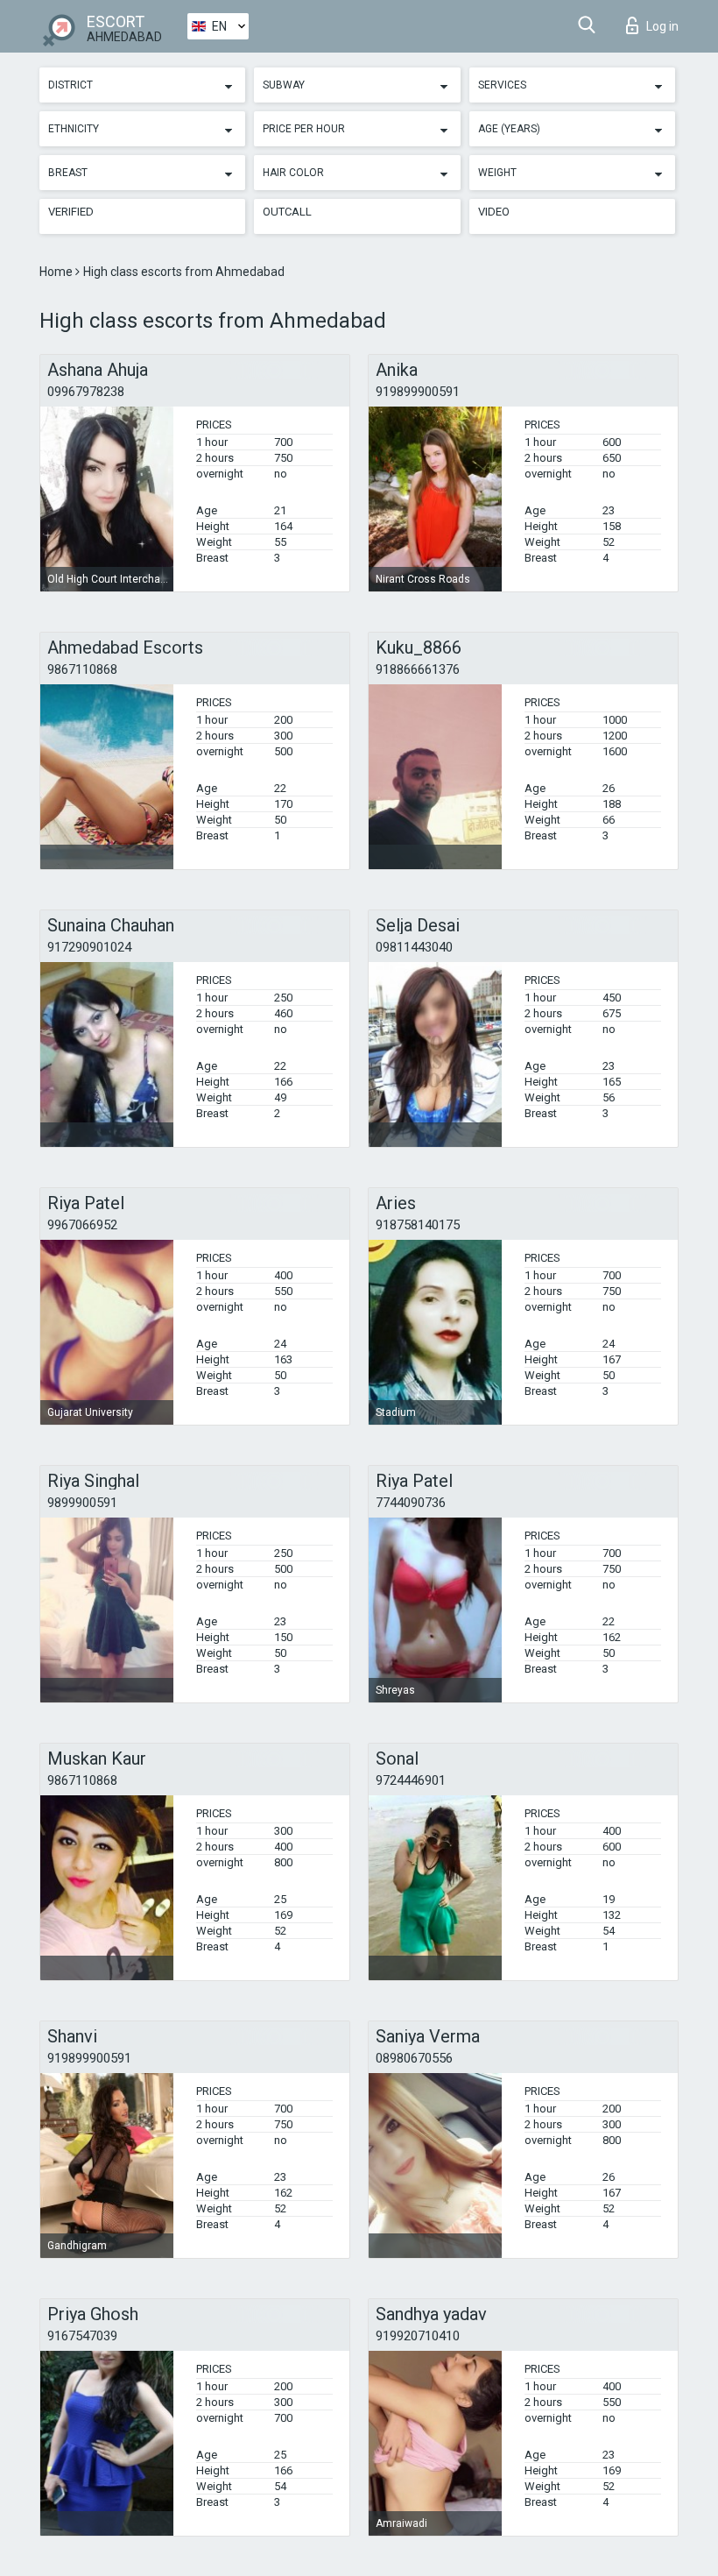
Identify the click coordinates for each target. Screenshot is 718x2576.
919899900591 (418, 392)
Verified (71, 212)
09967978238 (86, 392)
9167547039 (82, 2336)
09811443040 (414, 947)
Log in (662, 26)
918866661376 (418, 669)
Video (494, 212)
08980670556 (414, 2058)
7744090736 (411, 1503)
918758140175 (418, 1225)
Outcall (287, 212)
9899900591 (82, 1503)
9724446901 (411, 1780)
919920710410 (418, 2336)
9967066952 (82, 1225)
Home (57, 272)
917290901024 (89, 947)
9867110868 (82, 669)
